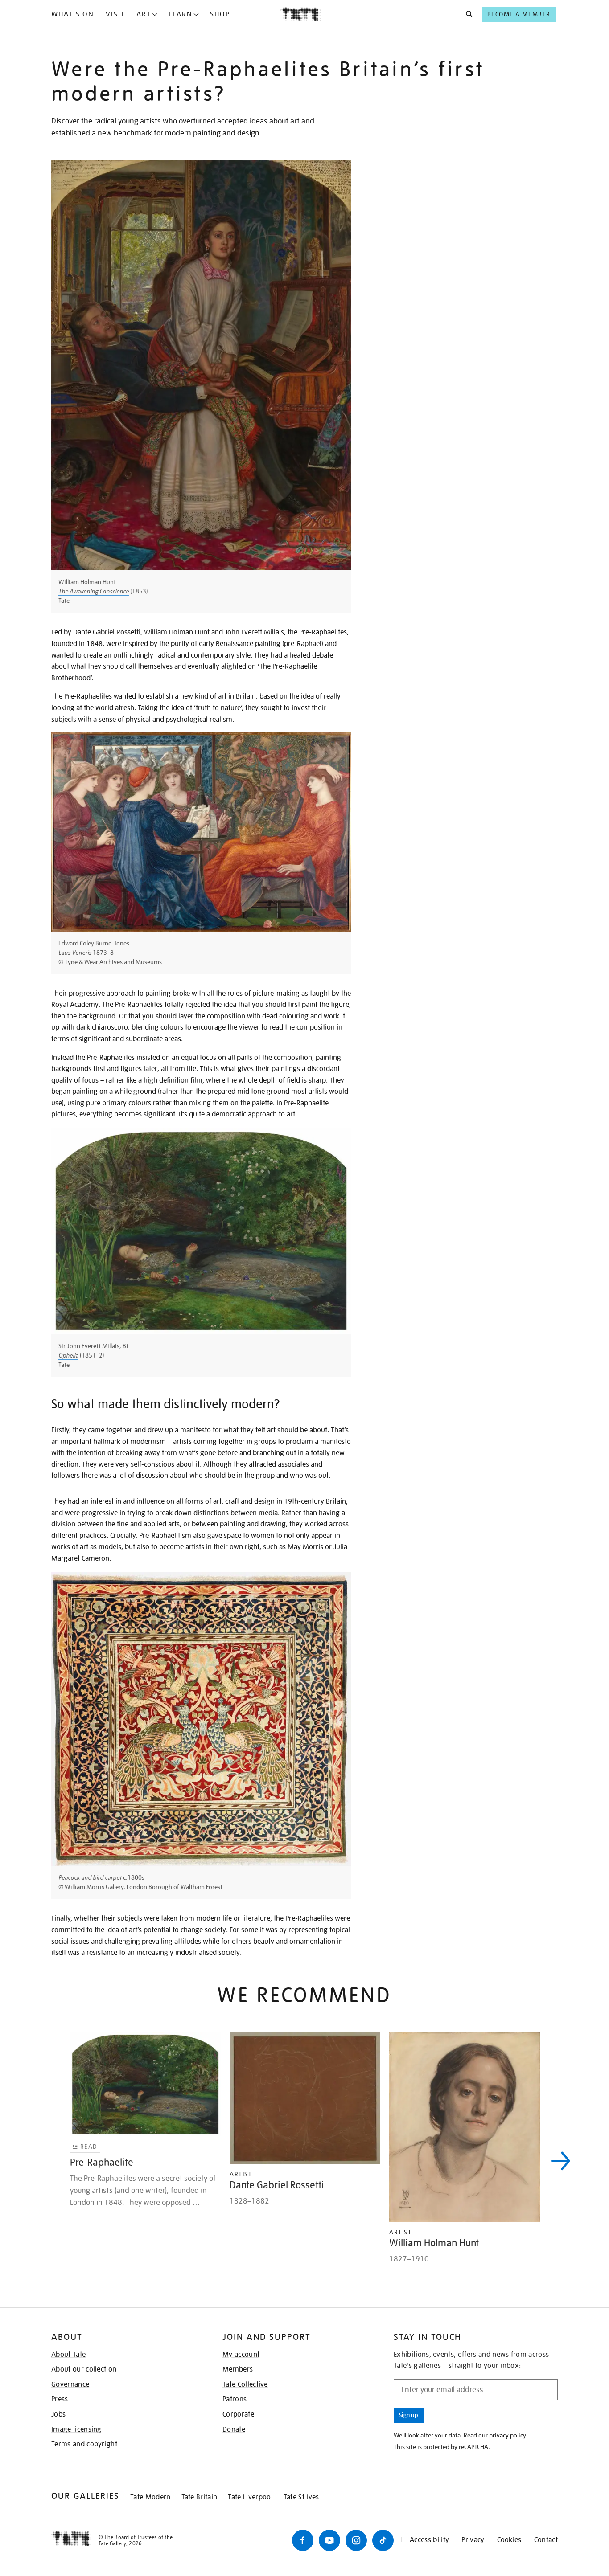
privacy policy (508, 2435)
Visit (115, 14)
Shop (220, 14)
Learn (181, 14)
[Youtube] (329, 2540)
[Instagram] (356, 2540)
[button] (467, 14)
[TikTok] (383, 2540)
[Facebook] (303, 2540)
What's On (73, 14)
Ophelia (68, 1355)
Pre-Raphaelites (323, 632)
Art (144, 14)
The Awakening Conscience (94, 591)
